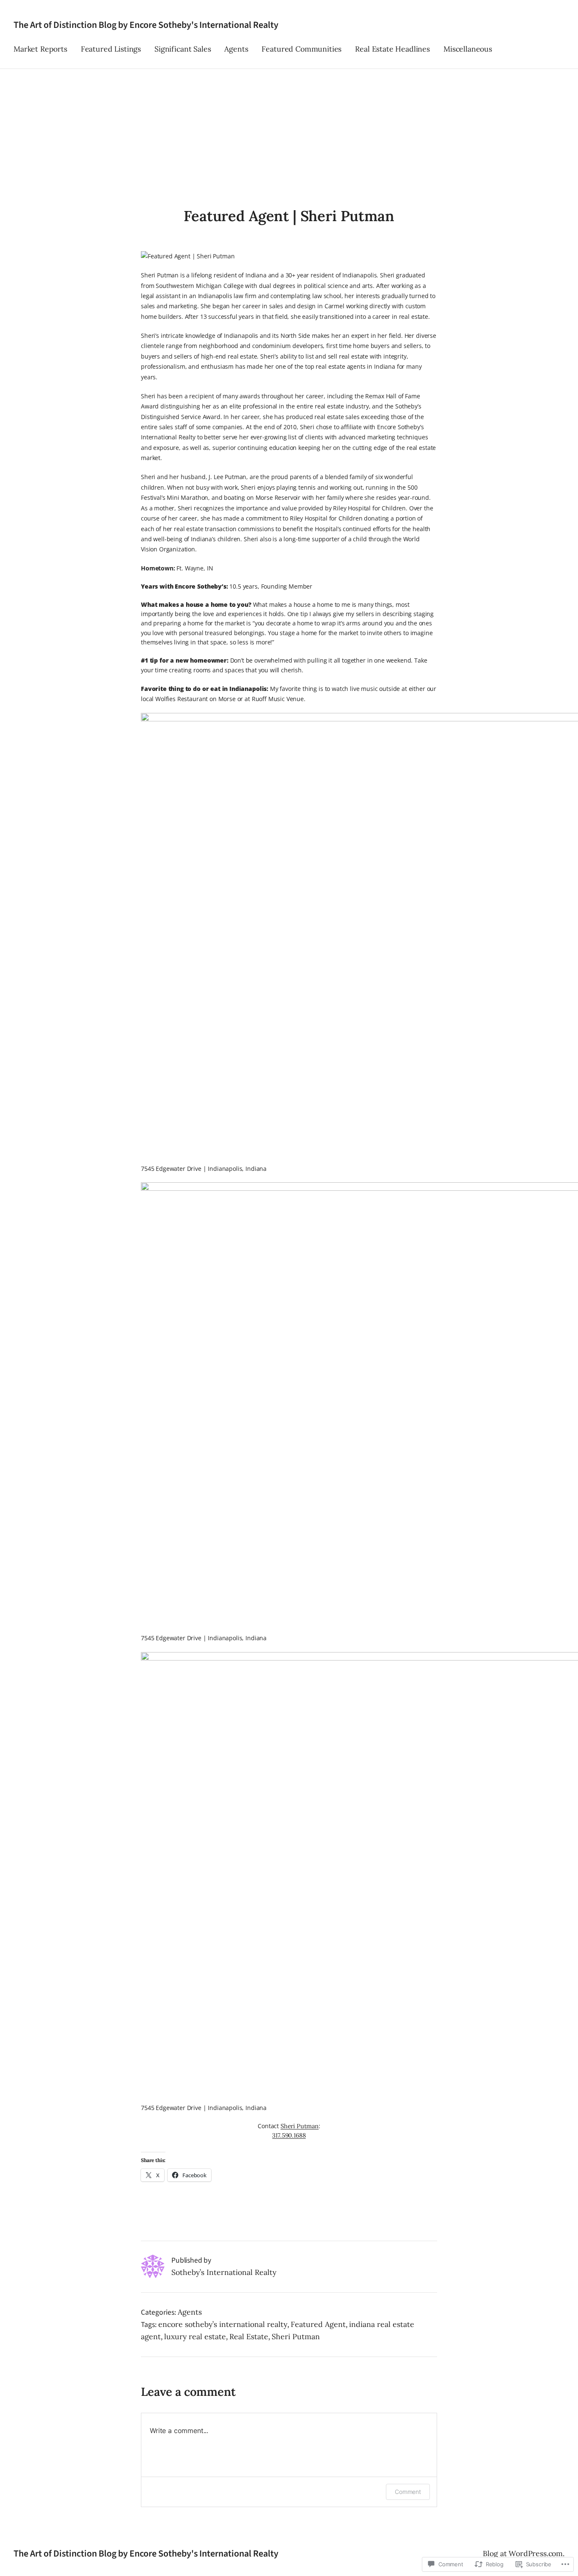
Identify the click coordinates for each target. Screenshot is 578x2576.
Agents (190, 2312)
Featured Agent (318, 2324)
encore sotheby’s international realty (223, 2324)
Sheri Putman (300, 2126)
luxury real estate (195, 2336)
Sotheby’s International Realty (224, 2272)
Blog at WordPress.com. (524, 2553)
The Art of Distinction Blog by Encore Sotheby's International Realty (146, 25)
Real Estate (249, 2336)
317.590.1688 (289, 2135)
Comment (408, 2492)
